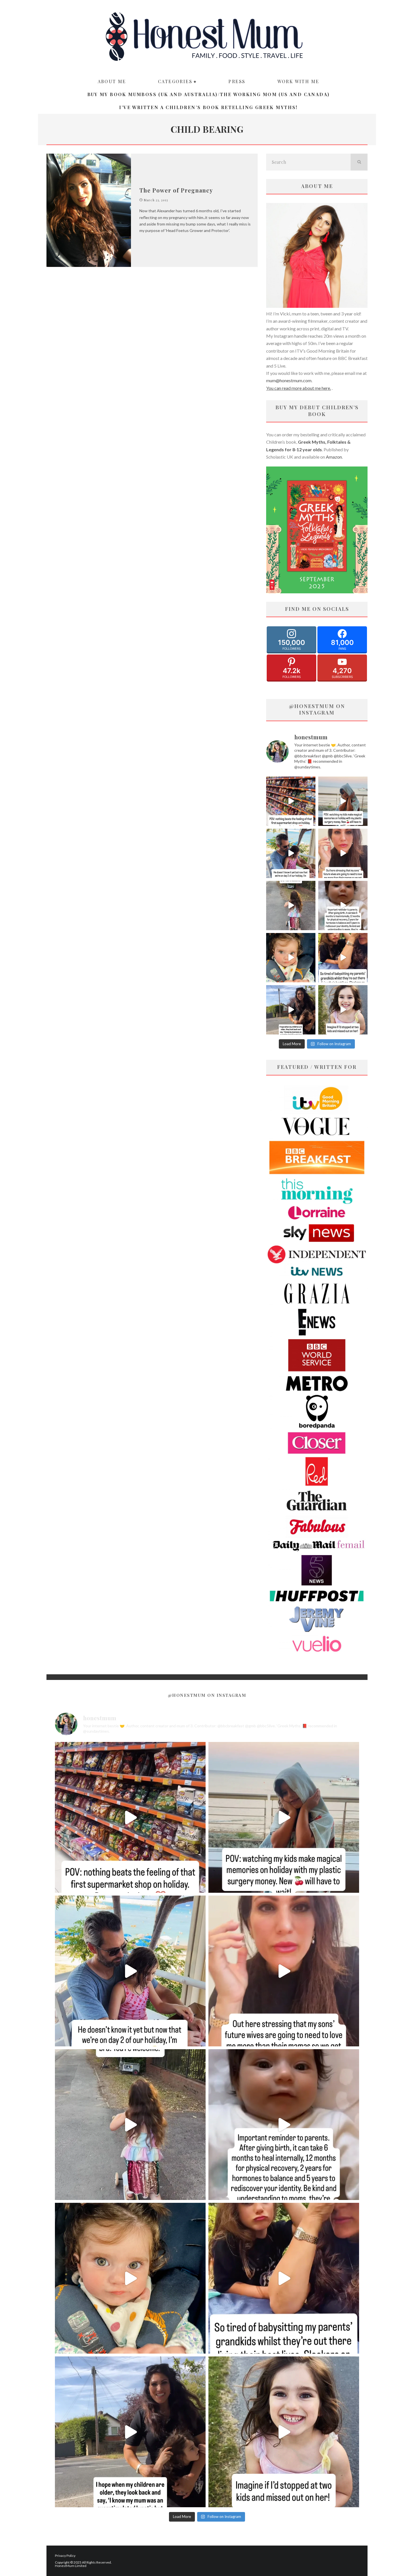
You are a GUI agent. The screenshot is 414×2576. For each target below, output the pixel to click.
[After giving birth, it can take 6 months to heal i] (343, 906)
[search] (359, 162)
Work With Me (298, 81)
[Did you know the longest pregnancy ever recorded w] (291, 958)
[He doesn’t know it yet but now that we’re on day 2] (291, 853)
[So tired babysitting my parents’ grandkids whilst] (343, 958)
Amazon (334, 457)
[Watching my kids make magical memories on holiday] (343, 801)
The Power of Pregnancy (176, 190)
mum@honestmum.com (289, 380)
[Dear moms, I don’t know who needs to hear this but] (291, 906)
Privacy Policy (65, 2556)
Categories (175, 81)
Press (237, 81)
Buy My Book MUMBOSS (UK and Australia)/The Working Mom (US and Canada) (209, 94)
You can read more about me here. (299, 388)
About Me (112, 81)
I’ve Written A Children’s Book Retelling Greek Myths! (208, 107)
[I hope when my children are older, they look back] (291, 1010)
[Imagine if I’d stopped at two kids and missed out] (343, 1010)
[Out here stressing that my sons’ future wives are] (343, 853)
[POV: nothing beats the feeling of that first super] (291, 801)
